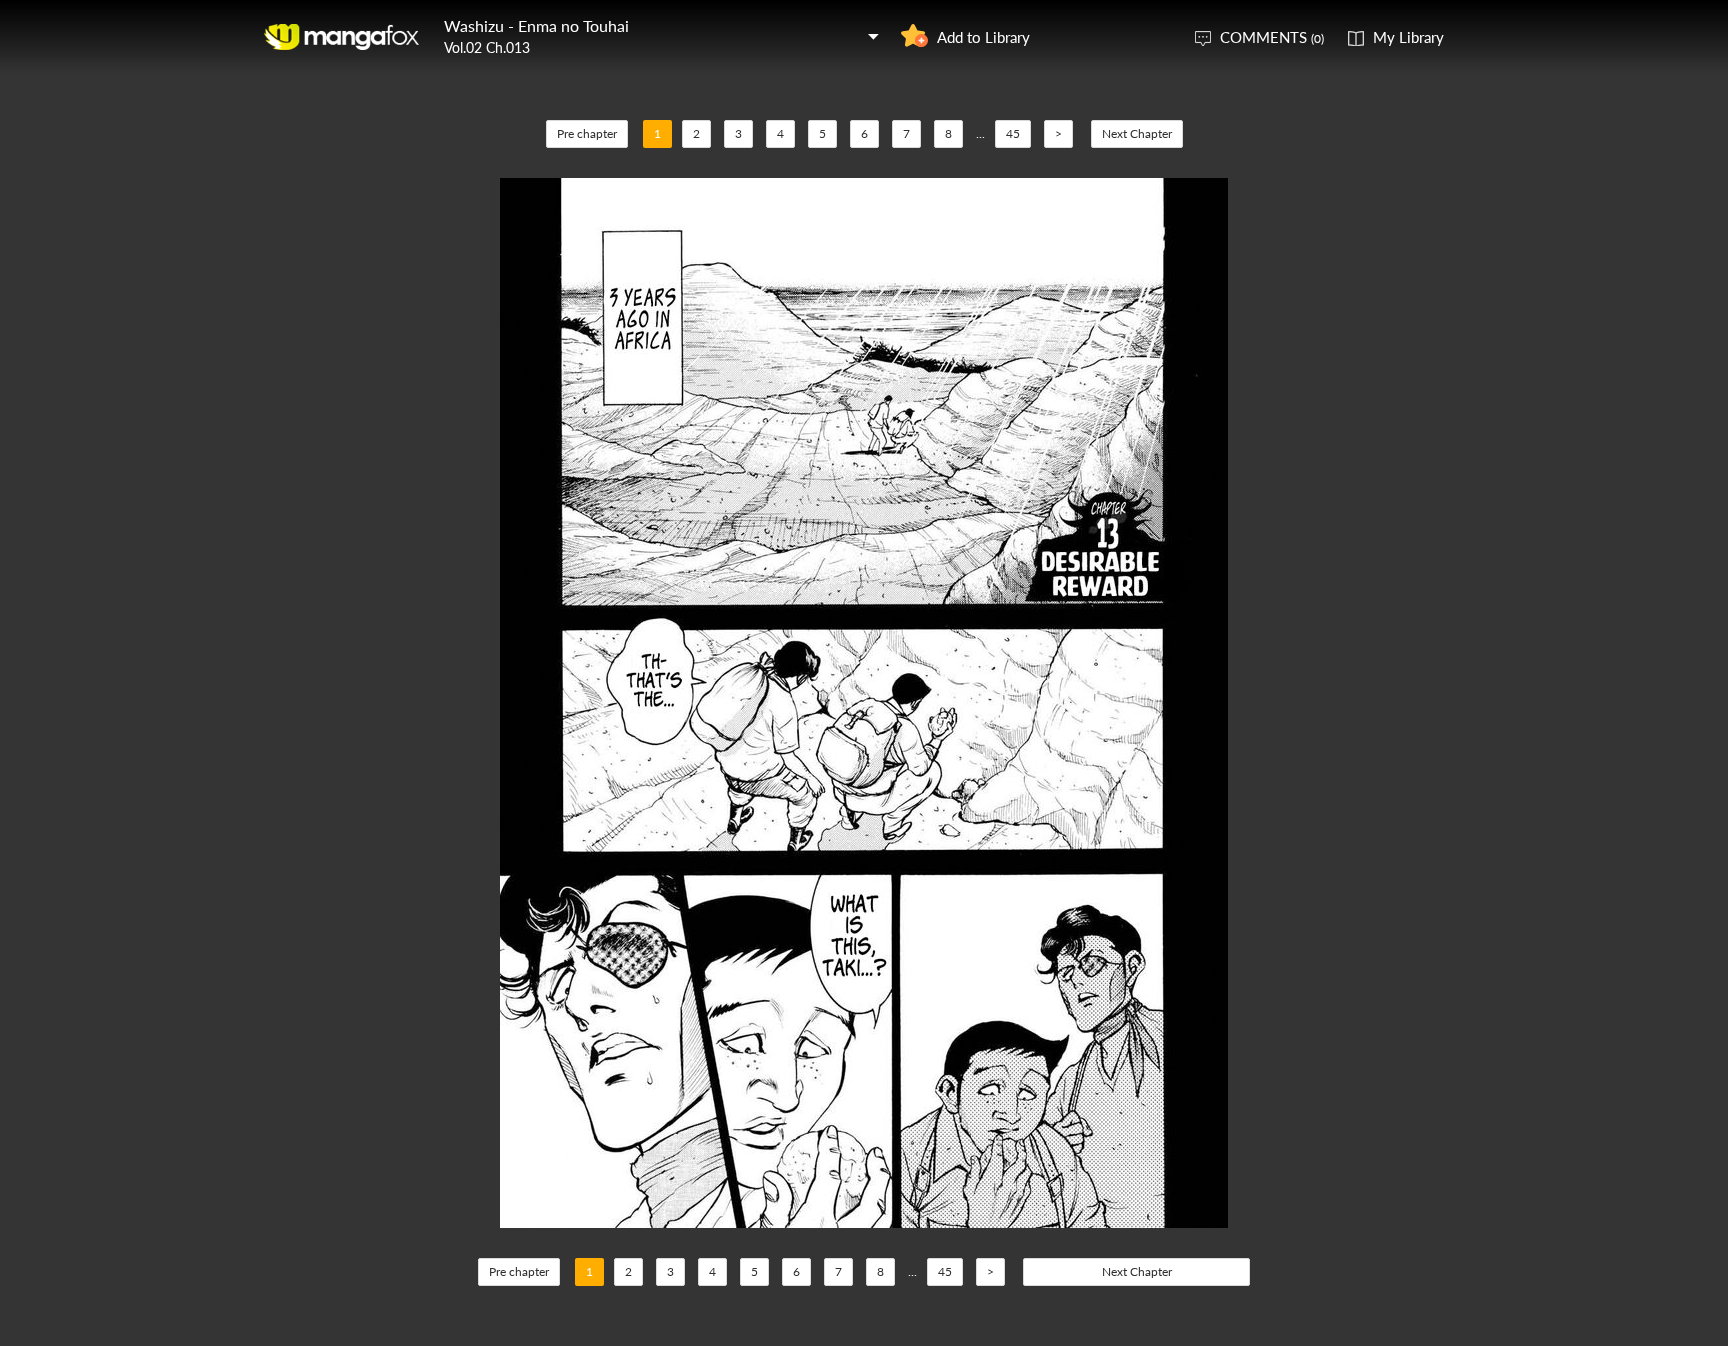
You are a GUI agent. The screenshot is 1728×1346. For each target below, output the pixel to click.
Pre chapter (587, 133)
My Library (1408, 37)
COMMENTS (1272, 37)
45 (1013, 133)
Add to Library (983, 37)
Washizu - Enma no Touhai (536, 25)
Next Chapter (1137, 133)
